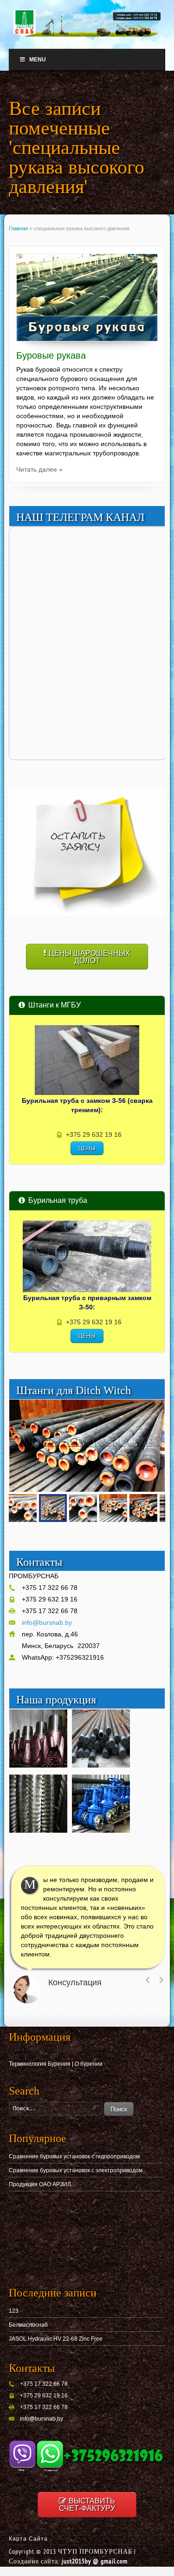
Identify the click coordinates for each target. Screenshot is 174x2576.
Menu (38, 60)
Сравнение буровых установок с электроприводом (76, 2170)
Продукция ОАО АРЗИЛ (40, 2184)
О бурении (89, 2064)
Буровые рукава (51, 355)
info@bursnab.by (47, 1622)
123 (14, 2311)
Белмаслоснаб (28, 2325)
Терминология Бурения (40, 2064)
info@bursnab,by (42, 2419)
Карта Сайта (28, 2539)
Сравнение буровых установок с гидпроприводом (74, 2156)
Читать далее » (39, 469)
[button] (156, 1408)
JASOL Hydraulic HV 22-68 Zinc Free (56, 2339)
